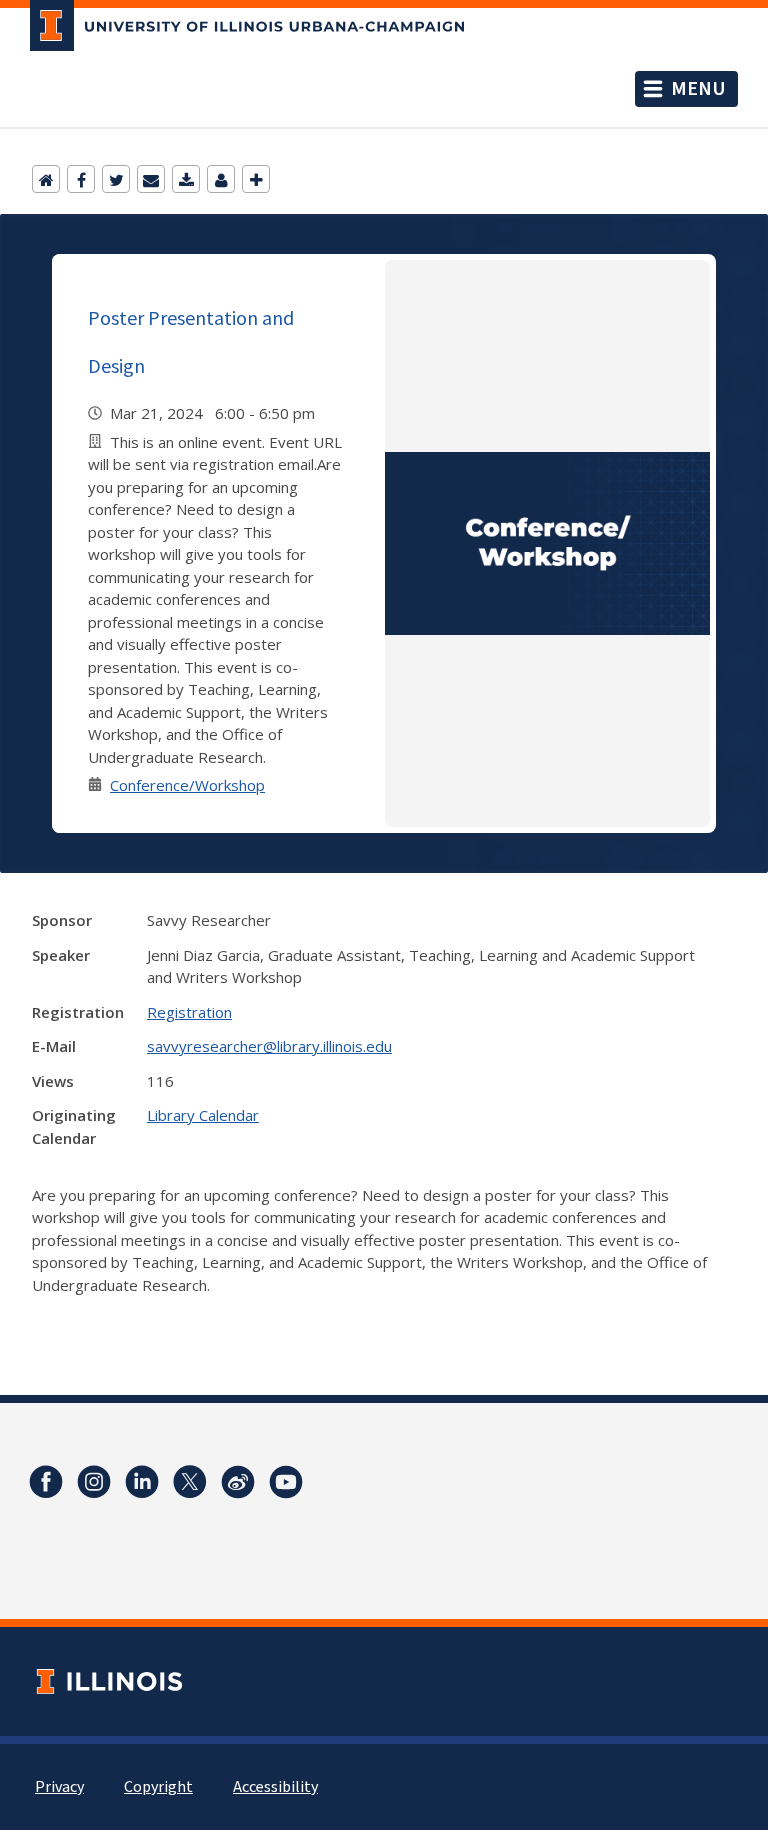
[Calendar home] (46, 179)
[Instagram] (94, 1482)
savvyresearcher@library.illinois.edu (269, 1046)
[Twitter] (116, 179)
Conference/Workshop (187, 785)
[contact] (221, 179)
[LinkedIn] (142, 1482)
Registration (189, 1012)
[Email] (151, 179)
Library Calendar (203, 1115)
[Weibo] (238, 1482)
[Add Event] (256, 179)
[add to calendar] (186, 179)
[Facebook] (81, 179)
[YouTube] (286, 1482)
